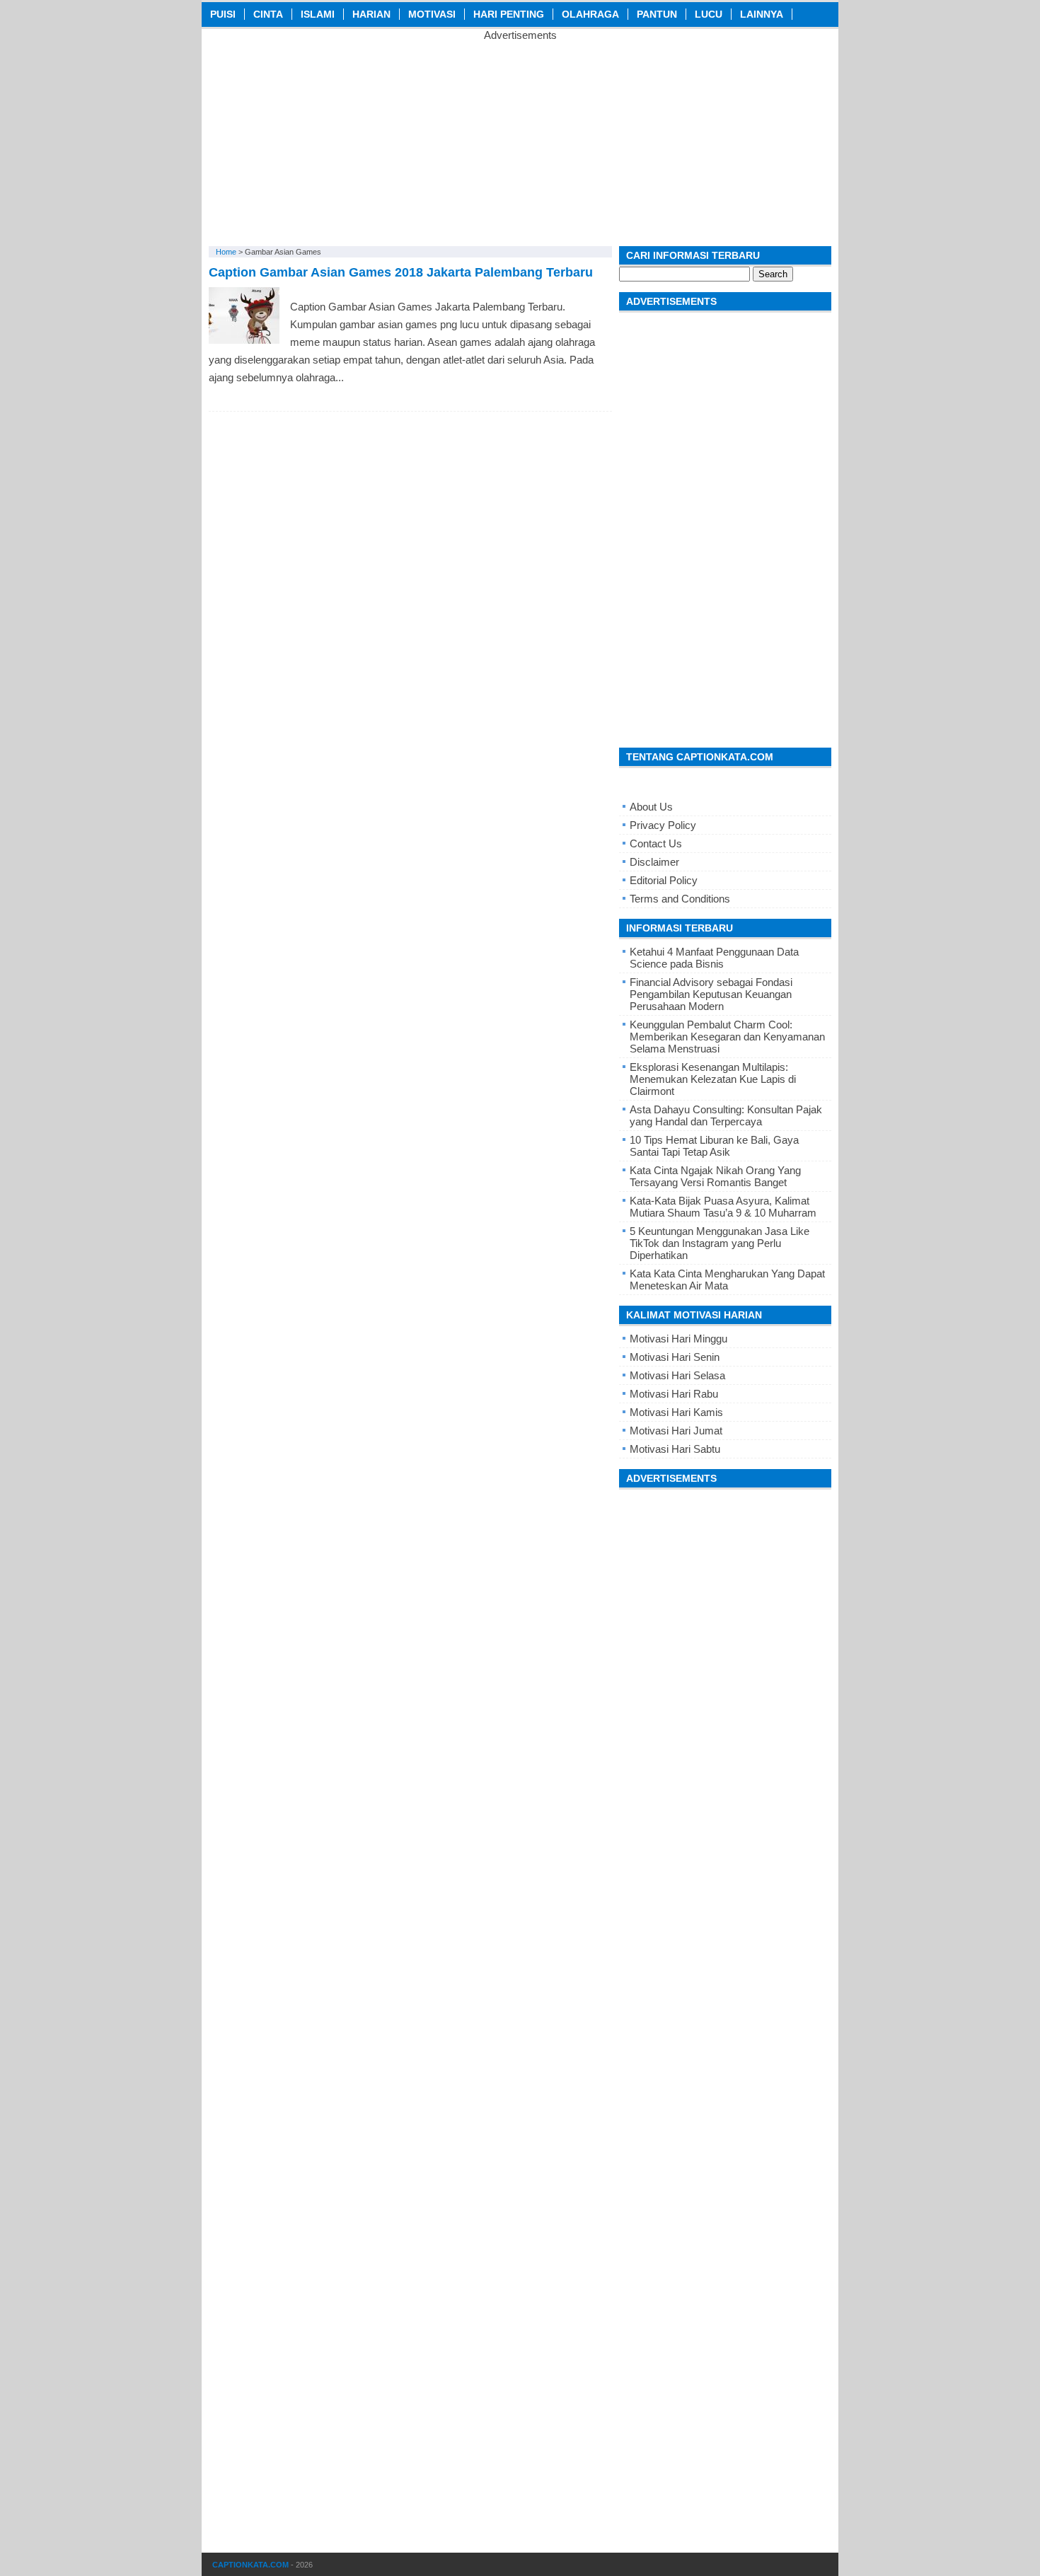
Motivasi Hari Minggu (678, 1339)
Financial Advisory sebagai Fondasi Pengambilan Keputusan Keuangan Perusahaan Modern (711, 994)
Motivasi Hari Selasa (677, 1375)
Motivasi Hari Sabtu (675, 1449)
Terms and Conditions (680, 899)
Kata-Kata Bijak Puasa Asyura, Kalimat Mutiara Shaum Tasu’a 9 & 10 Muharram (723, 1207)
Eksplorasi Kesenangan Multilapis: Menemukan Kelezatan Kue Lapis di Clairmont (713, 1079)
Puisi (223, 14)
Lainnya (762, 14)
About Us (651, 807)
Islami (318, 14)
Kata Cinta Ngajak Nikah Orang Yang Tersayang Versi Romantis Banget (715, 1176)
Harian (371, 14)
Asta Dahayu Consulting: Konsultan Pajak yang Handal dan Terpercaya (726, 1115)
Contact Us (656, 843)
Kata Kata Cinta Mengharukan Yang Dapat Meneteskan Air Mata (727, 1280)
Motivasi (432, 14)
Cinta (268, 14)
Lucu (709, 14)
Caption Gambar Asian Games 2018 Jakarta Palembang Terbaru (401, 272)
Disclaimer (654, 862)
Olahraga (590, 14)
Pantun (657, 14)
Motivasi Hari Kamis (676, 1412)
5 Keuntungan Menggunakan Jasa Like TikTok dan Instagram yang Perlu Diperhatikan (720, 1243)
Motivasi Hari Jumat (676, 1431)
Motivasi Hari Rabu (674, 1394)
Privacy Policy (663, 825)
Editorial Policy (664, 880)
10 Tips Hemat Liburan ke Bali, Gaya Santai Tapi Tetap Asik (714, 1146)
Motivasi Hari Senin (675, 1357)
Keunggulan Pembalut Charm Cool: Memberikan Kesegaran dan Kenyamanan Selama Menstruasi (727, 1037)
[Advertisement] (520, 140)
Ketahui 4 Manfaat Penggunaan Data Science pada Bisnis (714, 958)
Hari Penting (509, 14)
